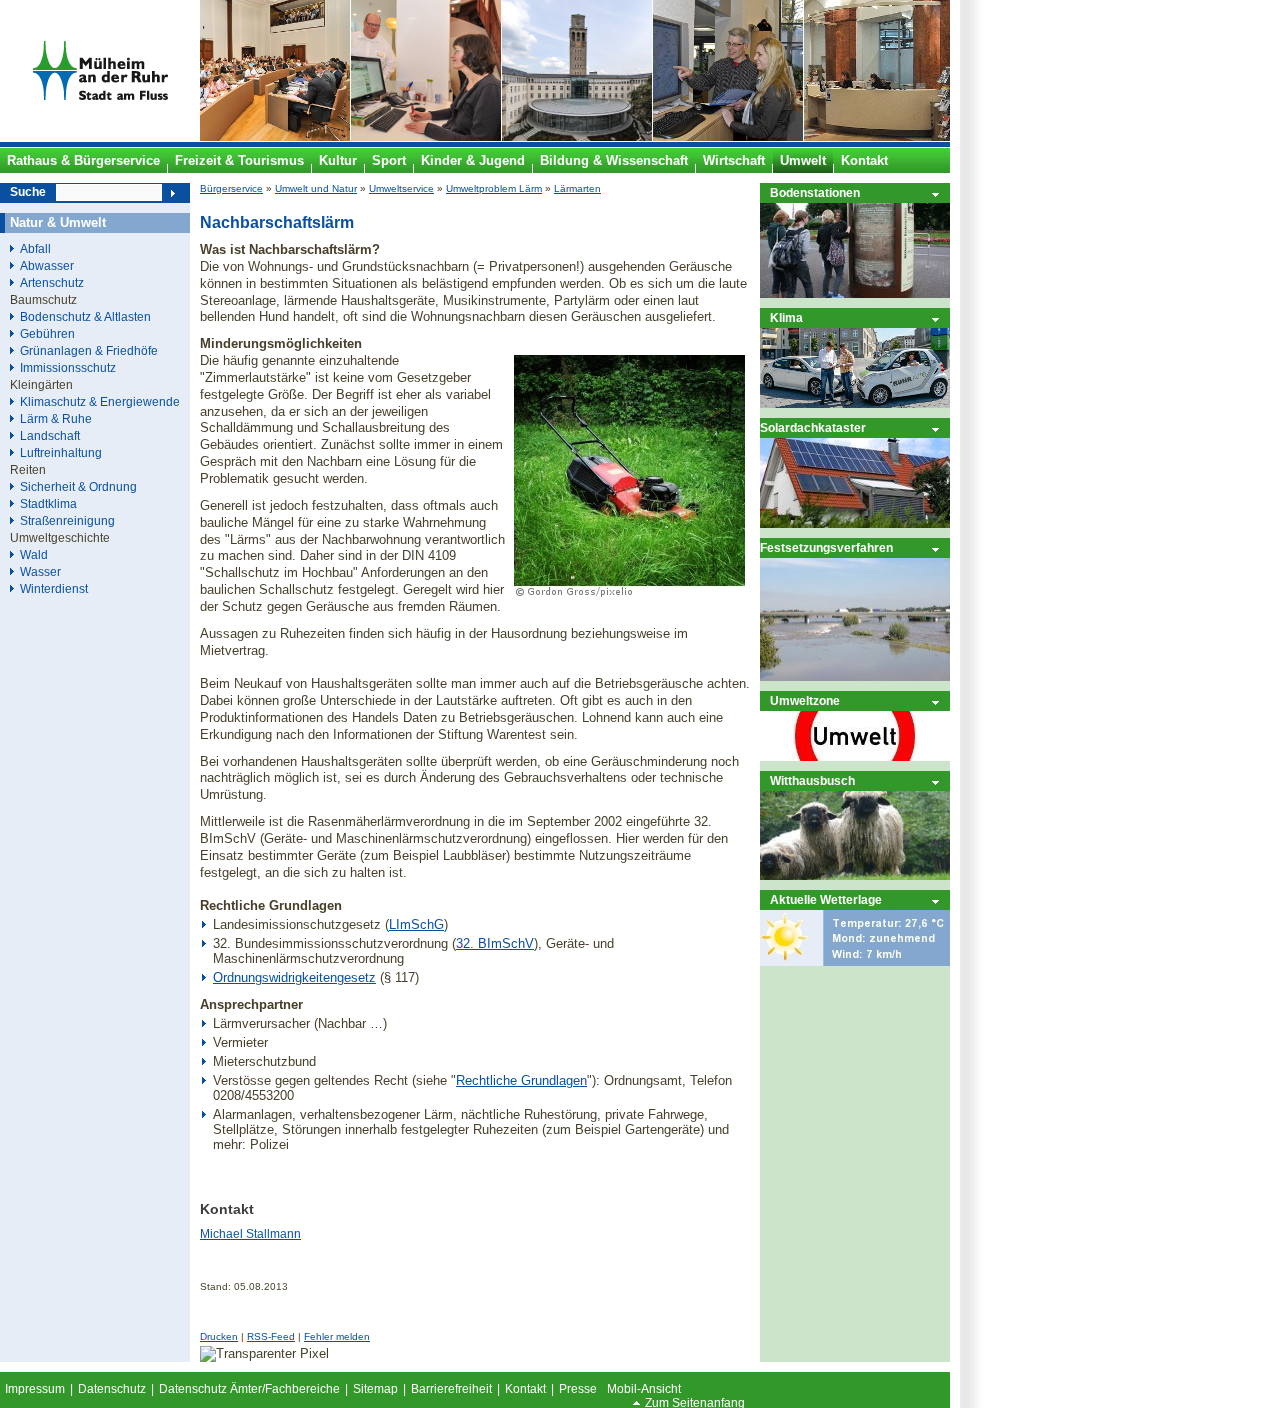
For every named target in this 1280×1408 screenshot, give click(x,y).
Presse (578, 1389)
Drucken (219, 1336)
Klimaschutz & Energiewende (100, 401)
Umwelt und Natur (316, 188)
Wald (34, 554)
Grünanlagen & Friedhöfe (89, 350)
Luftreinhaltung (61, 452)
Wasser (40, 571)
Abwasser (47, 265)
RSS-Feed (271, 1336)
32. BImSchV (495, 943)
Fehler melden (337, 1336)
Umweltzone (805, 700)
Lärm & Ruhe (56, 418)
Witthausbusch (812, 780)
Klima (786, 317)
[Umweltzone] (855, 756)
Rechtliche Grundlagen (521, 1080)
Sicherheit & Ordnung (78, 486)
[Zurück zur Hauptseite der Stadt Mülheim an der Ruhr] (100, 137)
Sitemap (375, 1389)
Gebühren (47, 333)
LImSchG (416, 924)
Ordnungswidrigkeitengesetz (294, 977)
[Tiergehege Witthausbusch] (855, 875)
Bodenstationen (815, 192)
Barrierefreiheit (451, 1389)
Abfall (35, 248)
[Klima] (855, 403)
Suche (28, 192)
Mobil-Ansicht (644, 1389)
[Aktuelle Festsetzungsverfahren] (855, 676)
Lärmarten (577, 188)
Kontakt (525, 1389)
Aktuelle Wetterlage (826, 899)
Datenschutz (112, 1389)
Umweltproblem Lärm (494, 188)
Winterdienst (54, 588)
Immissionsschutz (68, 367)
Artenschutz (52, 282)
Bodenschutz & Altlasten (85, 316)
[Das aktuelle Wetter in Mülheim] (855, 961)
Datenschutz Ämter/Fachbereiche (249, 1389)
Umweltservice (401, 188)
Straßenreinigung (67, 520)
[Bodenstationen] (855, 293)
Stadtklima (48, 503)
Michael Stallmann (250, 1234)
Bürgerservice (231, 188)
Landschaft (50, 435)
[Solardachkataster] (855, 523)
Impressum (35, 1389)
